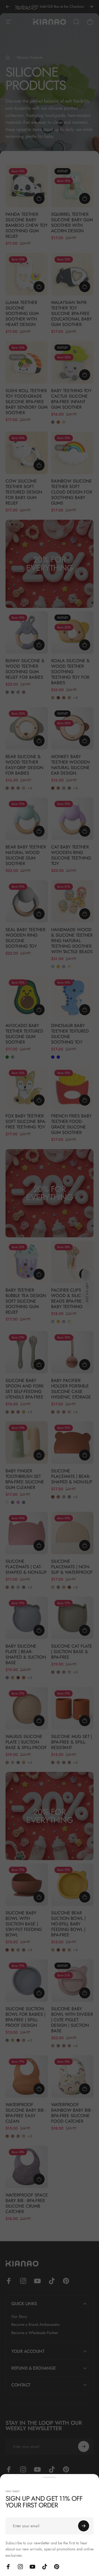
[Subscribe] (84, 2526)
